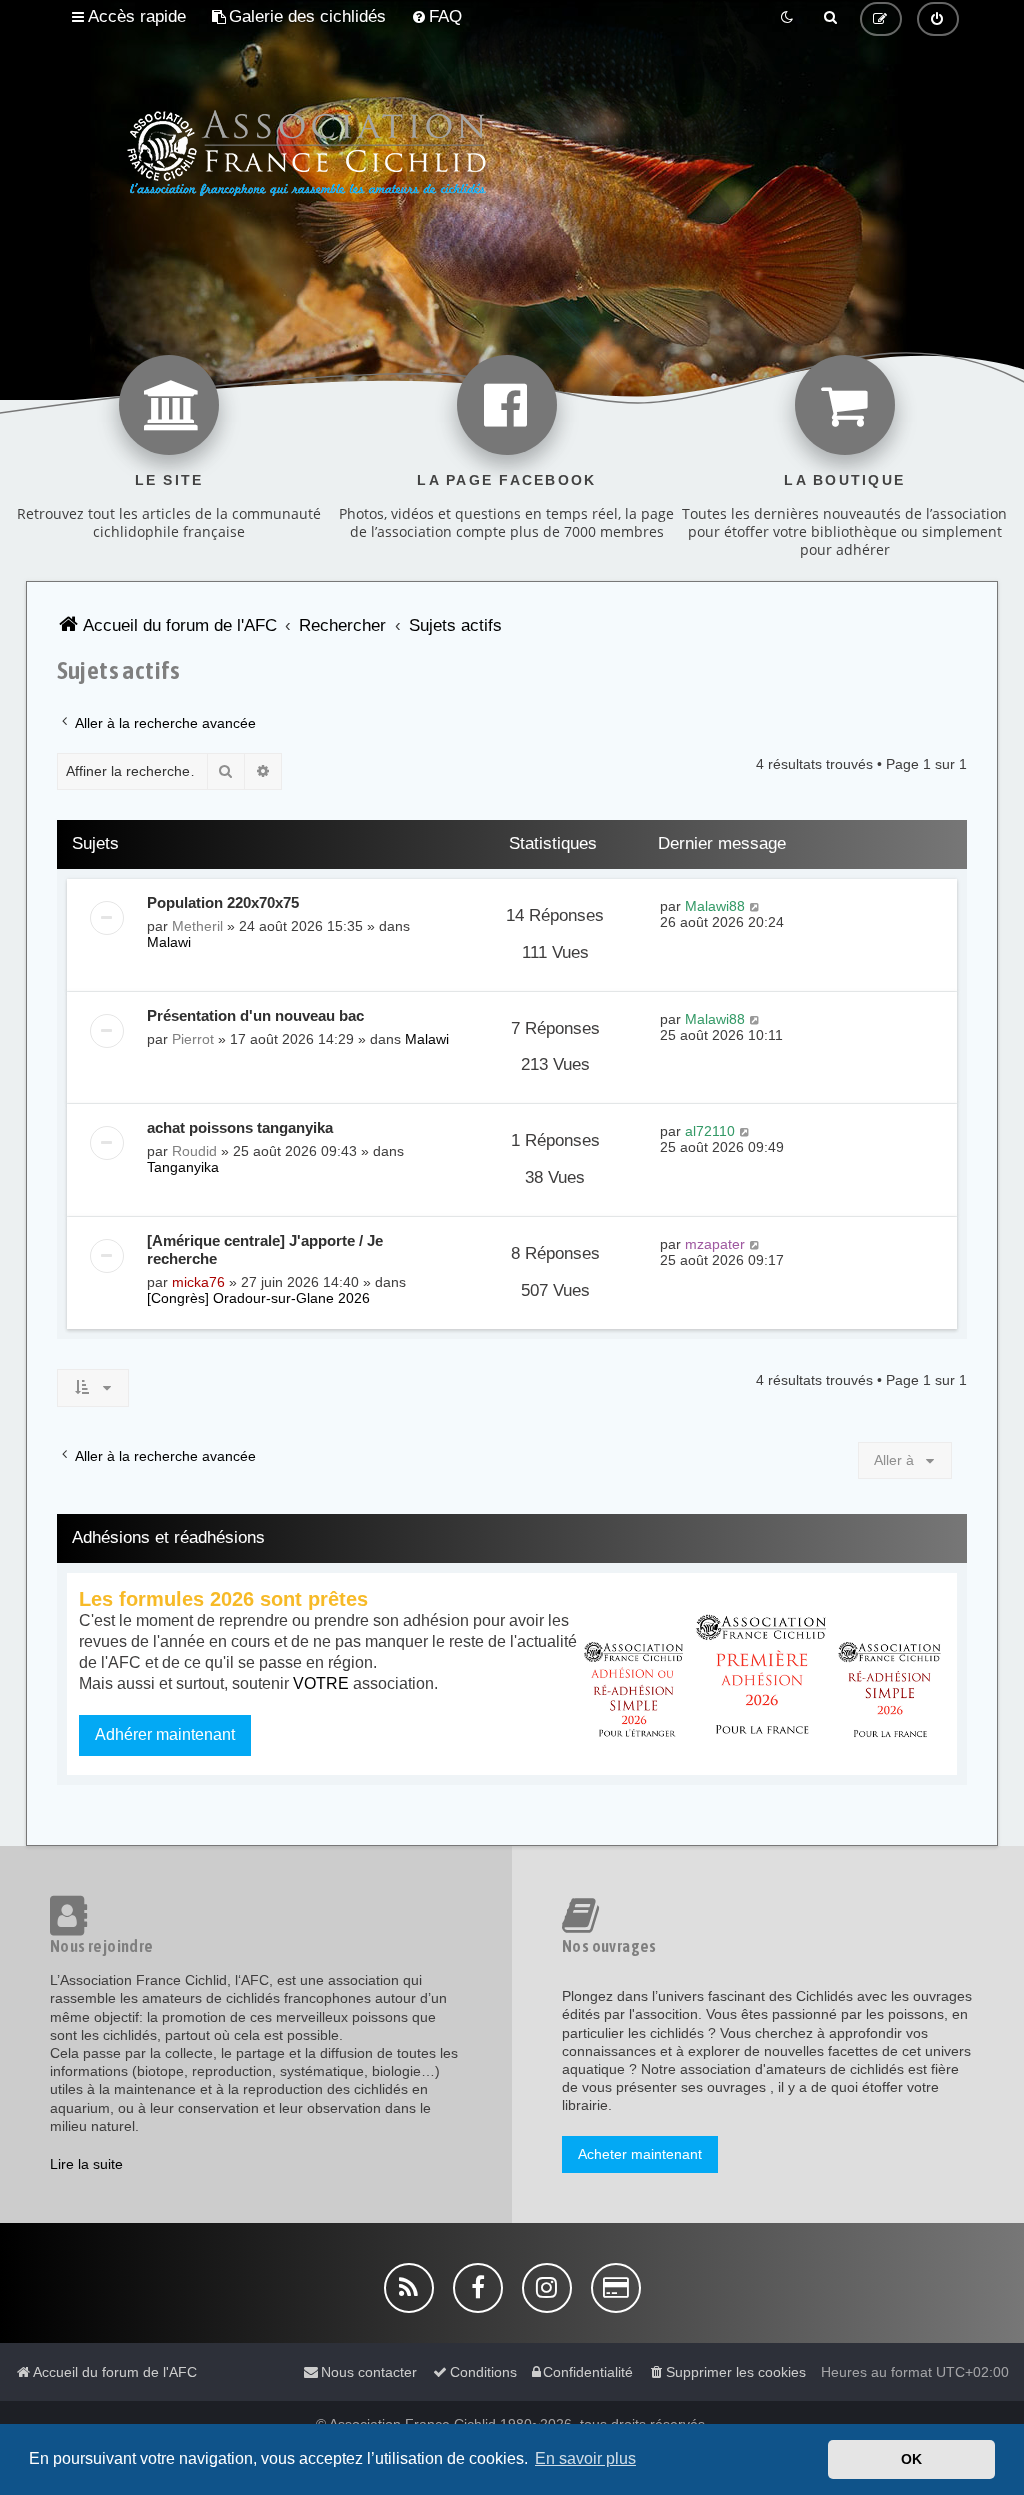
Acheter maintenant (640, 2154)
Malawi (169, 942)
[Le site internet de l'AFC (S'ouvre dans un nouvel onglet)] (169, 405)
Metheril (197, 926)
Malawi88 (715, 906)
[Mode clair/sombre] (788, 17)
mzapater (715, 1244)
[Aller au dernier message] (755, 906)
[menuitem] (298, 17)
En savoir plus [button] (585, 2458)
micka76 (198, 1282)
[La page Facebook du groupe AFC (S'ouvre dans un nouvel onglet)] (507, 405)
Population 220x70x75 (223, 902)
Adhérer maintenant (165, 1734)
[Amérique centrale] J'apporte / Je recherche (265, 1249)
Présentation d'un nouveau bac (255, 1015)
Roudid (194, 1151)
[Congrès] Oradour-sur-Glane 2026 (258, 1298)
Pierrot (193, 1039)
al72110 (710, 1131)
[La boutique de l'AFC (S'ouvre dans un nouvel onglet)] (845, 405)
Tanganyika (183, 1167)
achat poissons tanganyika (240, 1127)
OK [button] (911, 2459)
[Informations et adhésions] (763, 1674)
